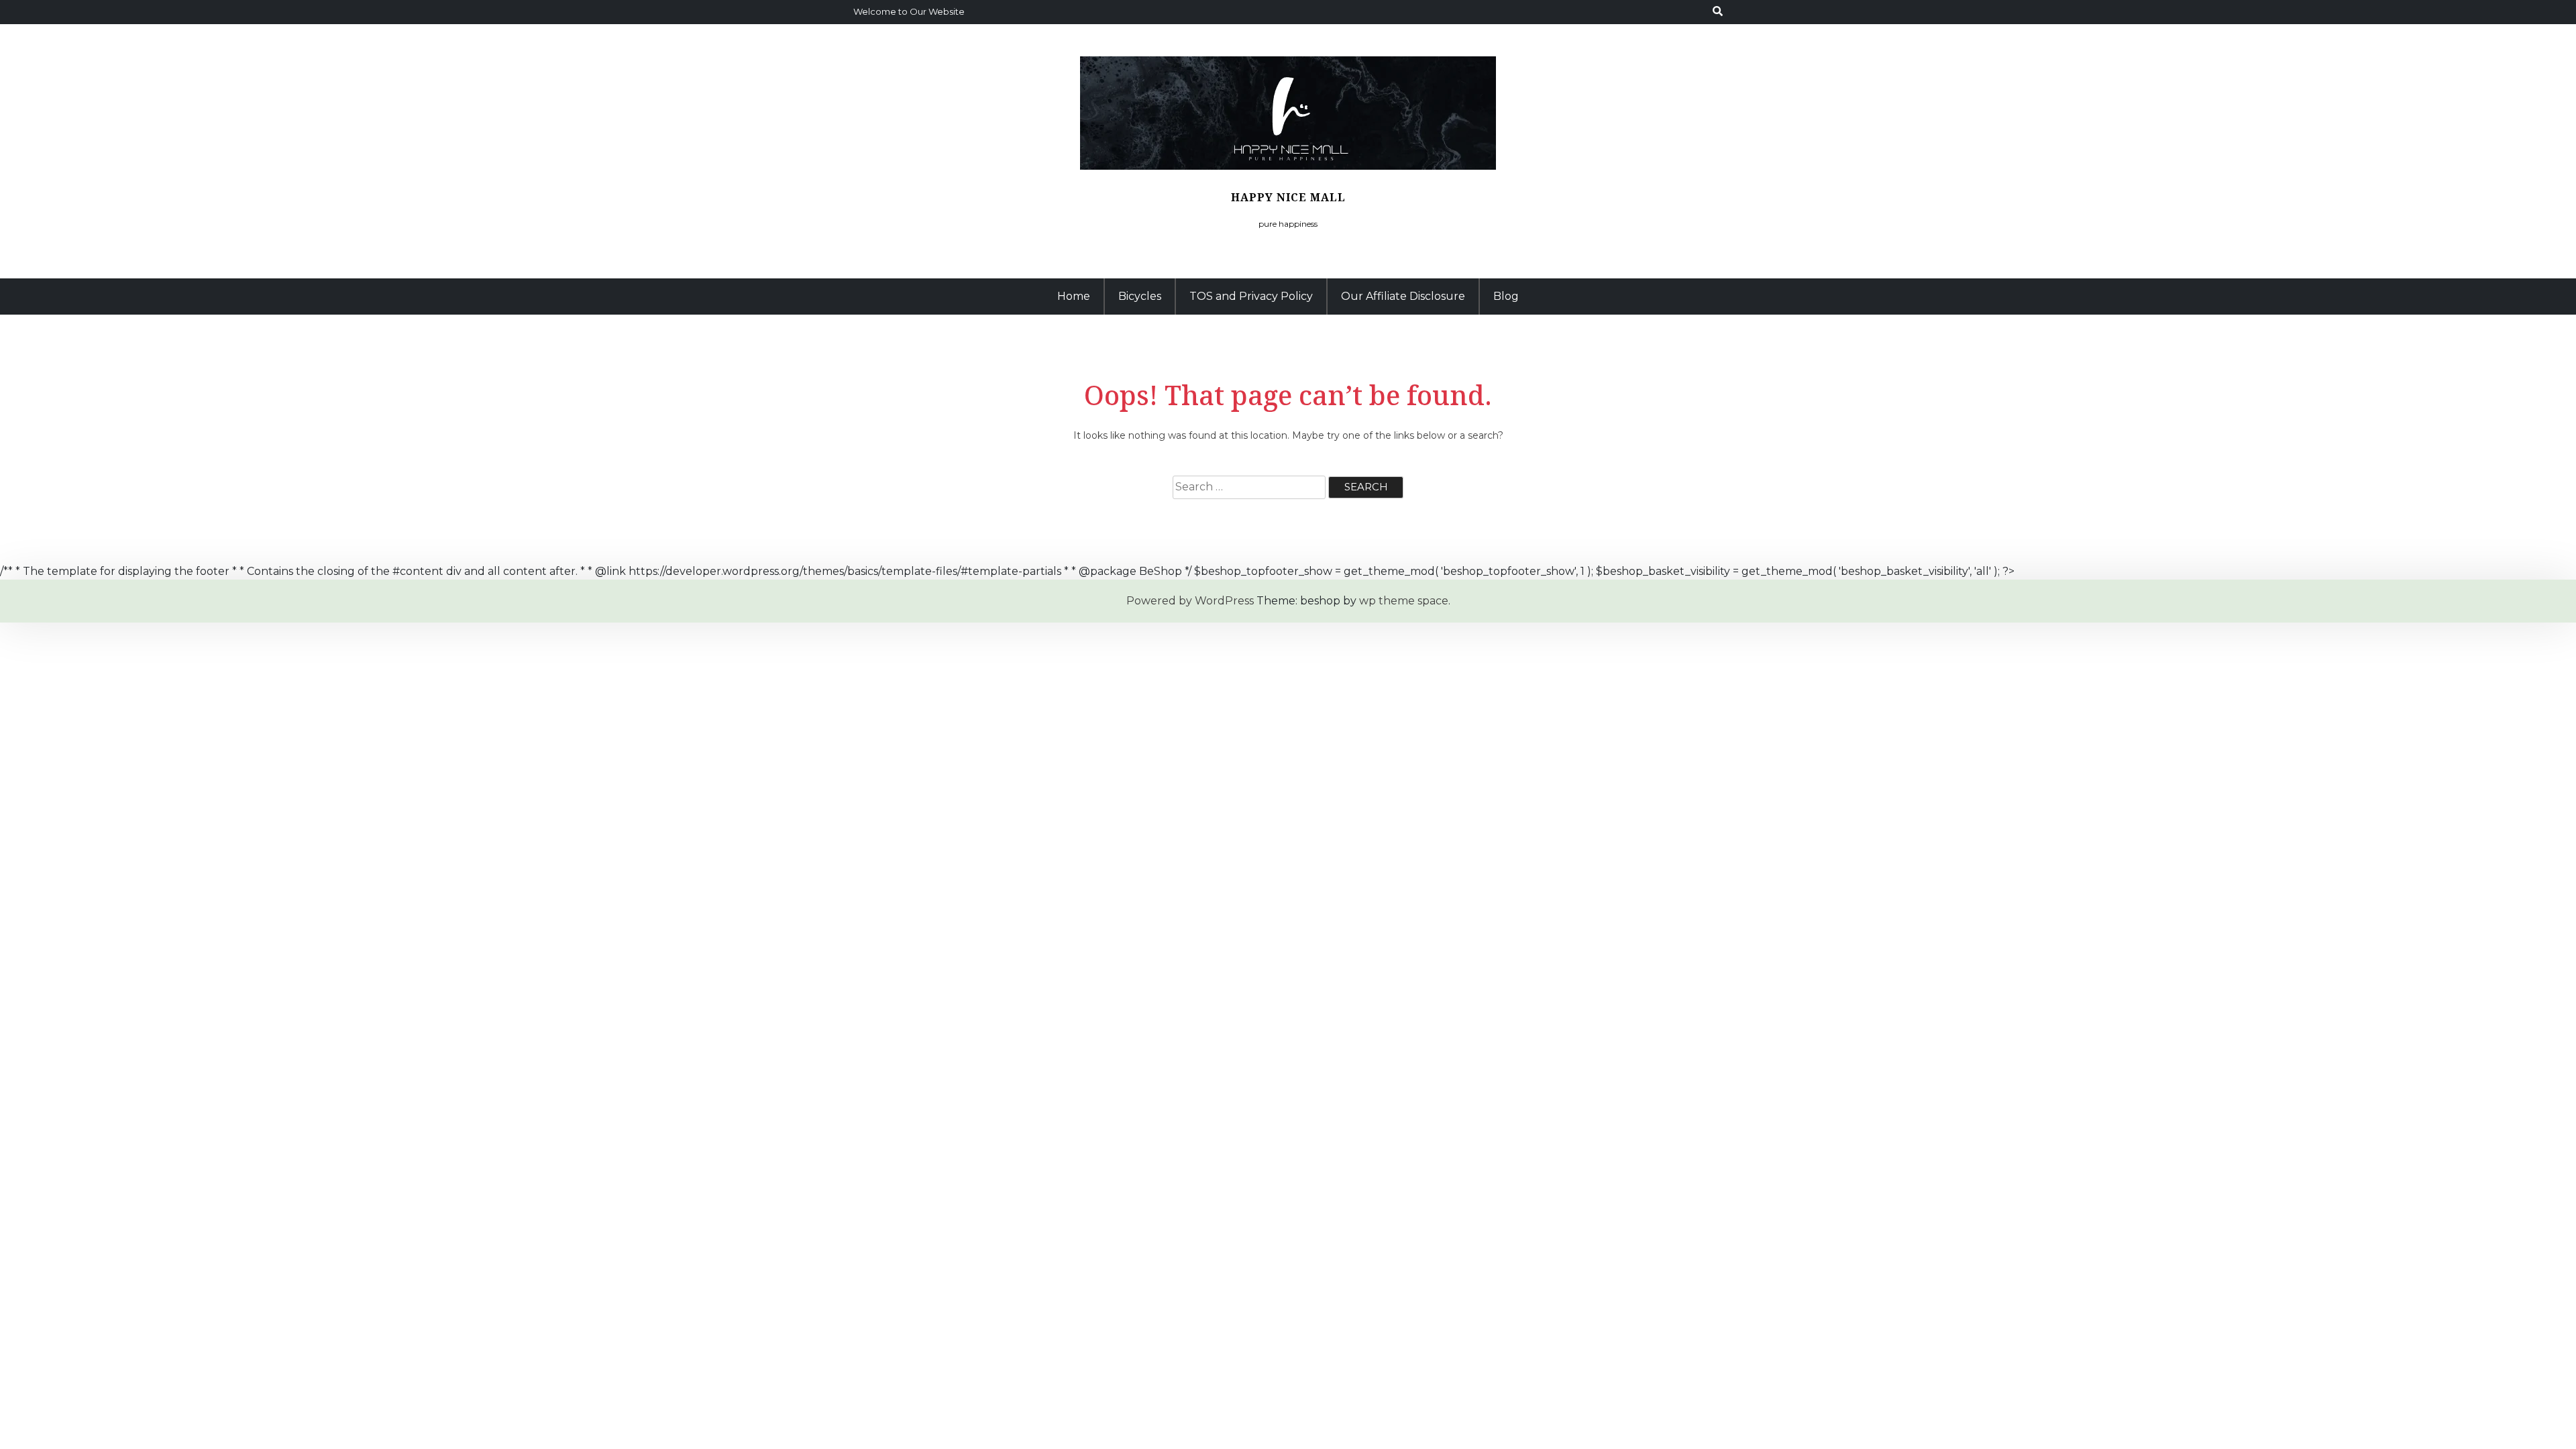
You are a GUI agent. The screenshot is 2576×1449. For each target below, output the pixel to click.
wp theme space (1404, 601)
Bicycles (1140, 296)
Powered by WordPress (1190, 601)
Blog (1506, 296)
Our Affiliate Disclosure (1403, 296)
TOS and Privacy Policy (1251, 296)
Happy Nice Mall (1288, 197)
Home (1074, 296)
